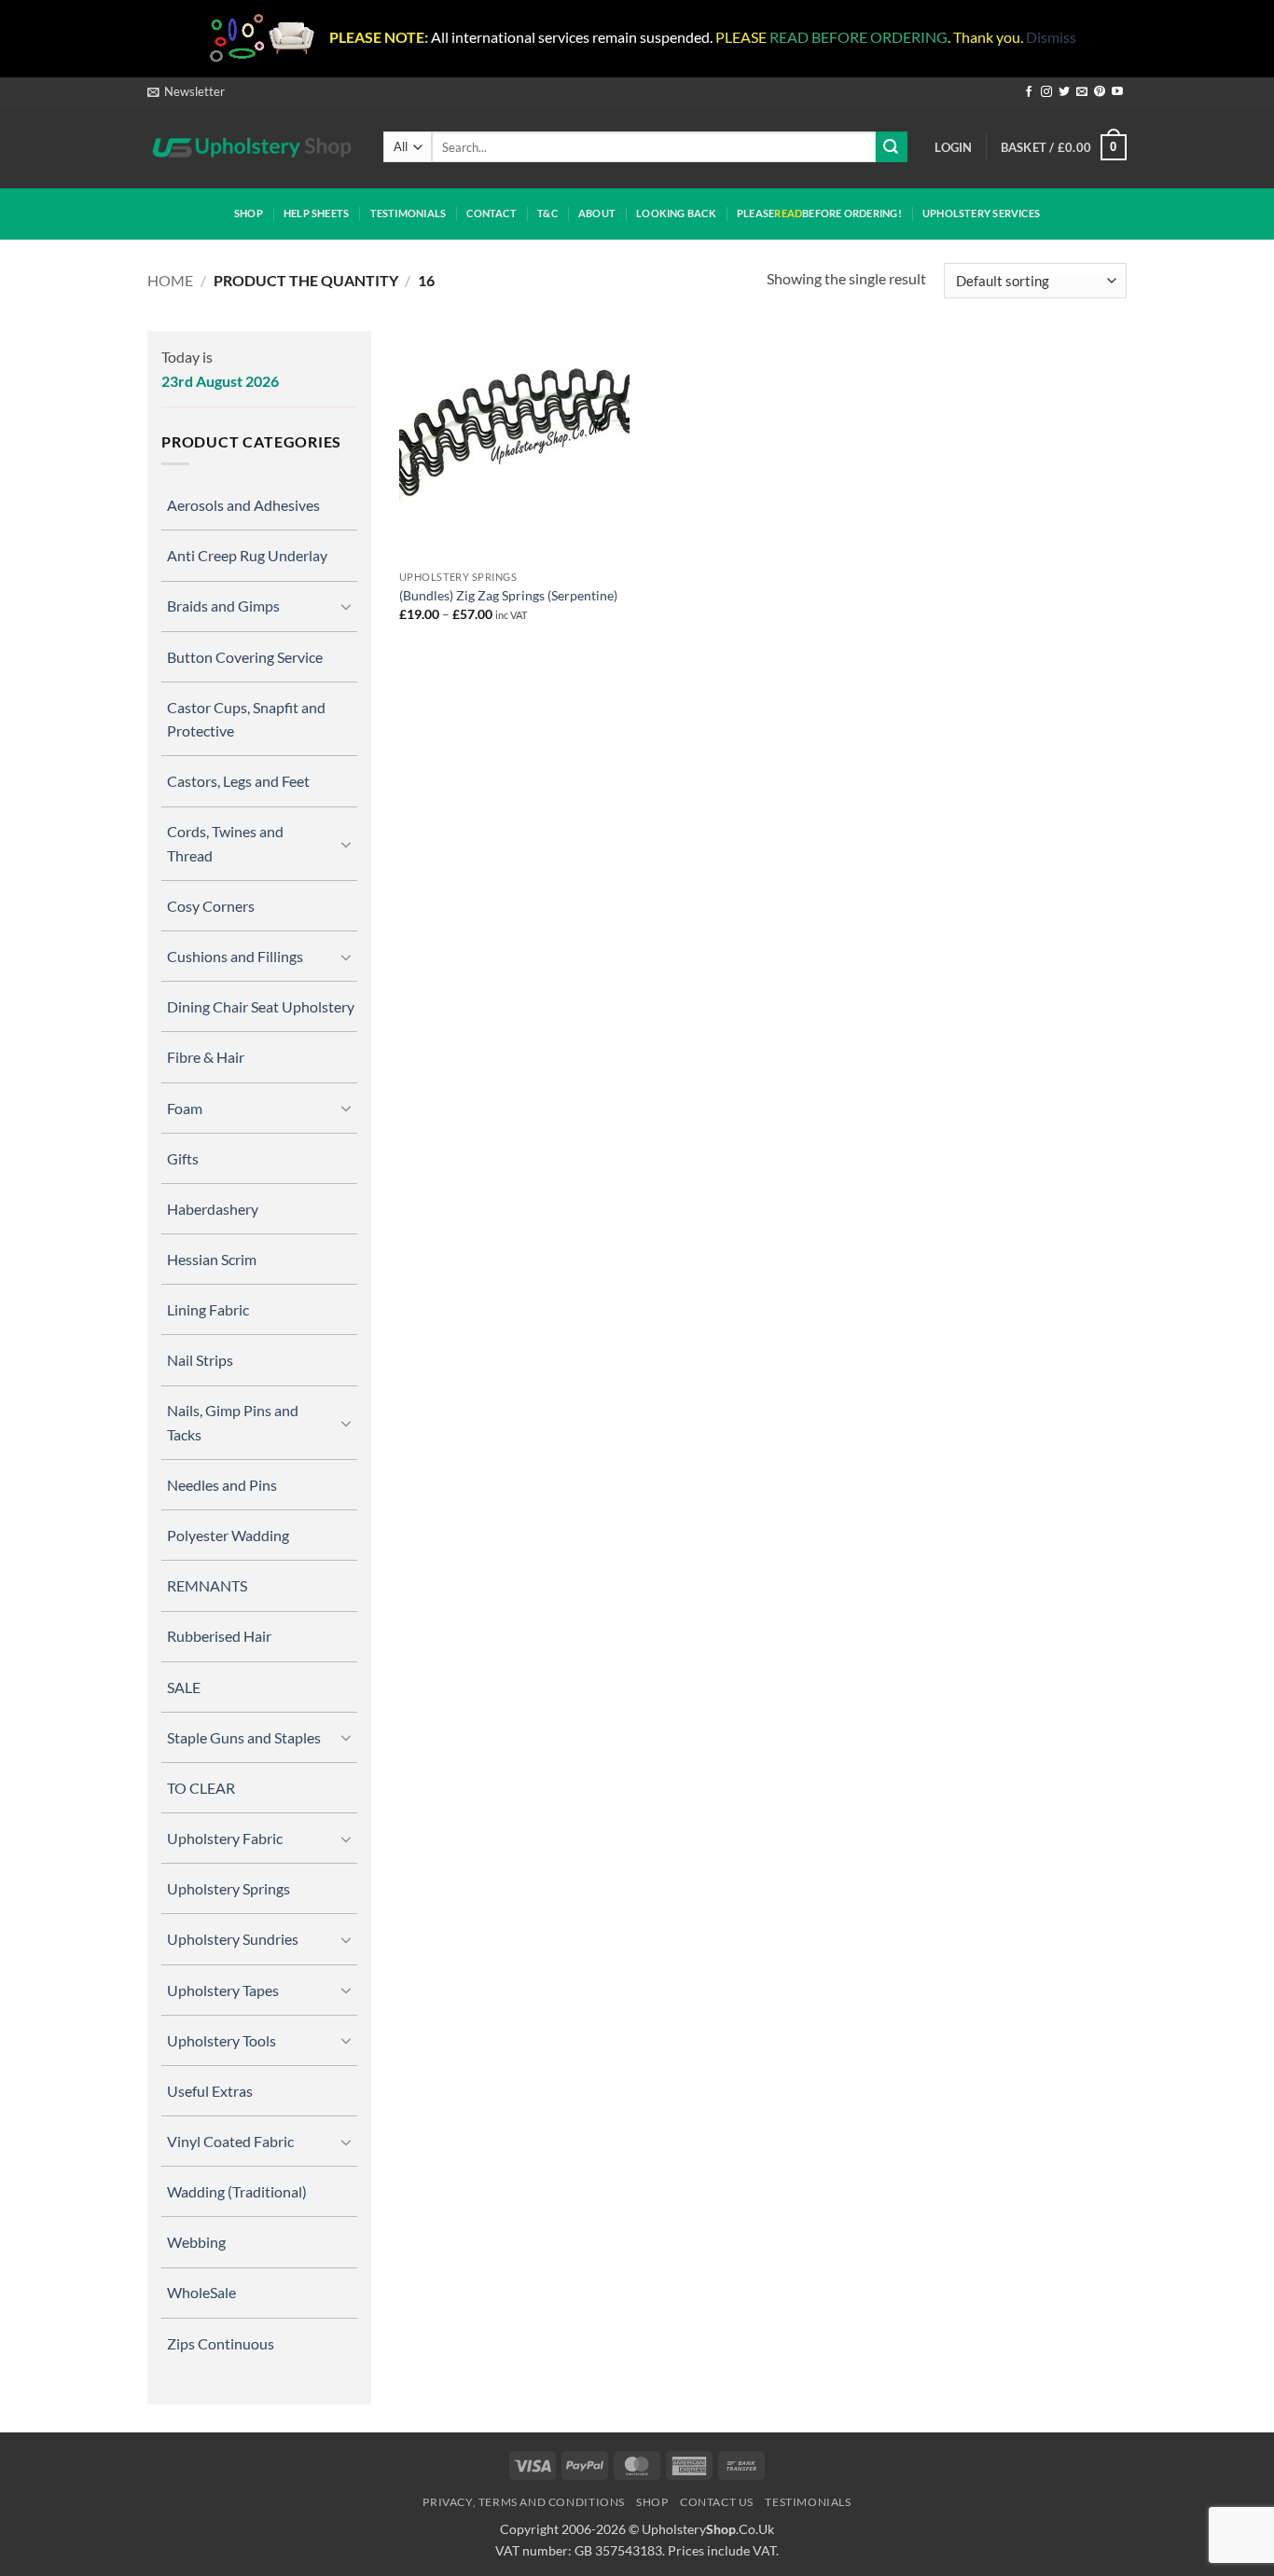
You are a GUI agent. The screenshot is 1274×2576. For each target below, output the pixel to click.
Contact (492, 213)
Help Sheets (316, 213)
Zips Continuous (221, 2343)
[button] (186, 91)
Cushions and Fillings (235, 956)
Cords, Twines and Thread (225, 843)
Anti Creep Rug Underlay (247, 555)
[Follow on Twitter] (1064, 92)
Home (170, 280)
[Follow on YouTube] (1117, 92)
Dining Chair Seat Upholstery (261, 1006)
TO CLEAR (201, 1788)
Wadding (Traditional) (237, 2191)
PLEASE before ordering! (819, 213)
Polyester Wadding (228, 1535)
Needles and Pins (222, 1485)
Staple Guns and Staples (244, 1737)
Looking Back (676, 213)
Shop (249, 213)
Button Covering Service (245, 657)
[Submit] (892, 147)
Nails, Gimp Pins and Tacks (233, 1422)
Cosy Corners (211, 906)
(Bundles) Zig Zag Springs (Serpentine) (508, 595)
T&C (547, 213)
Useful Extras (210, 2091)
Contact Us (717, 2502)
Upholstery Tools (222, 2040)
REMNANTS (207, 1585)
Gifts (183, 1158)
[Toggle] (346, 606)
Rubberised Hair (219, 1636)
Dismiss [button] (1051, 37)
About (597, 213)
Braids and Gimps (223, 606)
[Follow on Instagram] (1046, 92)
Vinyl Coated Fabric (230, 2141)
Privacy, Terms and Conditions (524, 2502)
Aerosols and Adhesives (243, 505)
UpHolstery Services (981, 213)
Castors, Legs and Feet (238, 781)
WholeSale (201, 2292)
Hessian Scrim (212, 1259)
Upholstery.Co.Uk (708, 2529)
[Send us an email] (1082, 92)
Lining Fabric (208, 1309)
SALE (184, 1687)
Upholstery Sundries (233, 1939)
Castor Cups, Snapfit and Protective (246, 719)
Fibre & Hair (206, 1057)
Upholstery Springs (228, 1888)
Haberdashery (213, 1209)
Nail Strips (200, 1360)
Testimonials (409, 213)
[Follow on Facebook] (1029, 92)
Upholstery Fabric (225, 1838)
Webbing (196, 2242)
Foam (185, 1108)
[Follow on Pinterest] (1100, 92)
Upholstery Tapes (223, 1990)
